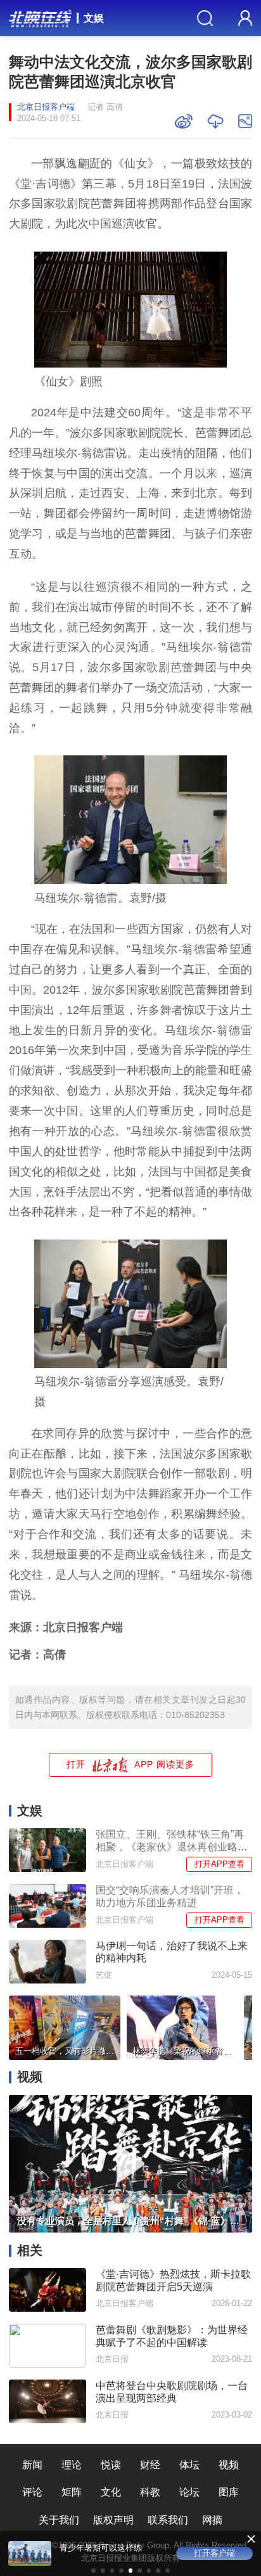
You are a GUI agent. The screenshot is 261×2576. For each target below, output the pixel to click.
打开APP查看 (220, 1864)
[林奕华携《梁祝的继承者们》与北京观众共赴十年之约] (182, 2026)
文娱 (94, 18)
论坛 (189, 2492)
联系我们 (168, 2520)
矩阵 (72, 2492)
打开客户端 (214, 2553)
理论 (72, 2464)
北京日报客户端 (46, 107)
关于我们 (59, 2520)
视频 (229, 2464)
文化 (111, 2492)
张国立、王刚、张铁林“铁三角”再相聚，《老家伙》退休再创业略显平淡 (172, 1847)
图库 (229, 2492)
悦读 (111, 2464)
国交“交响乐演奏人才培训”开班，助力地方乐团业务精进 (170, 1896)
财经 (150, 2464)
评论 (32, 2492)
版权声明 (113, 2520)
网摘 (212, 2520)
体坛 (189, 2464)
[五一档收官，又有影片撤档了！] (65, 2026)
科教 (150, 2492)
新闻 (32, 2464)
